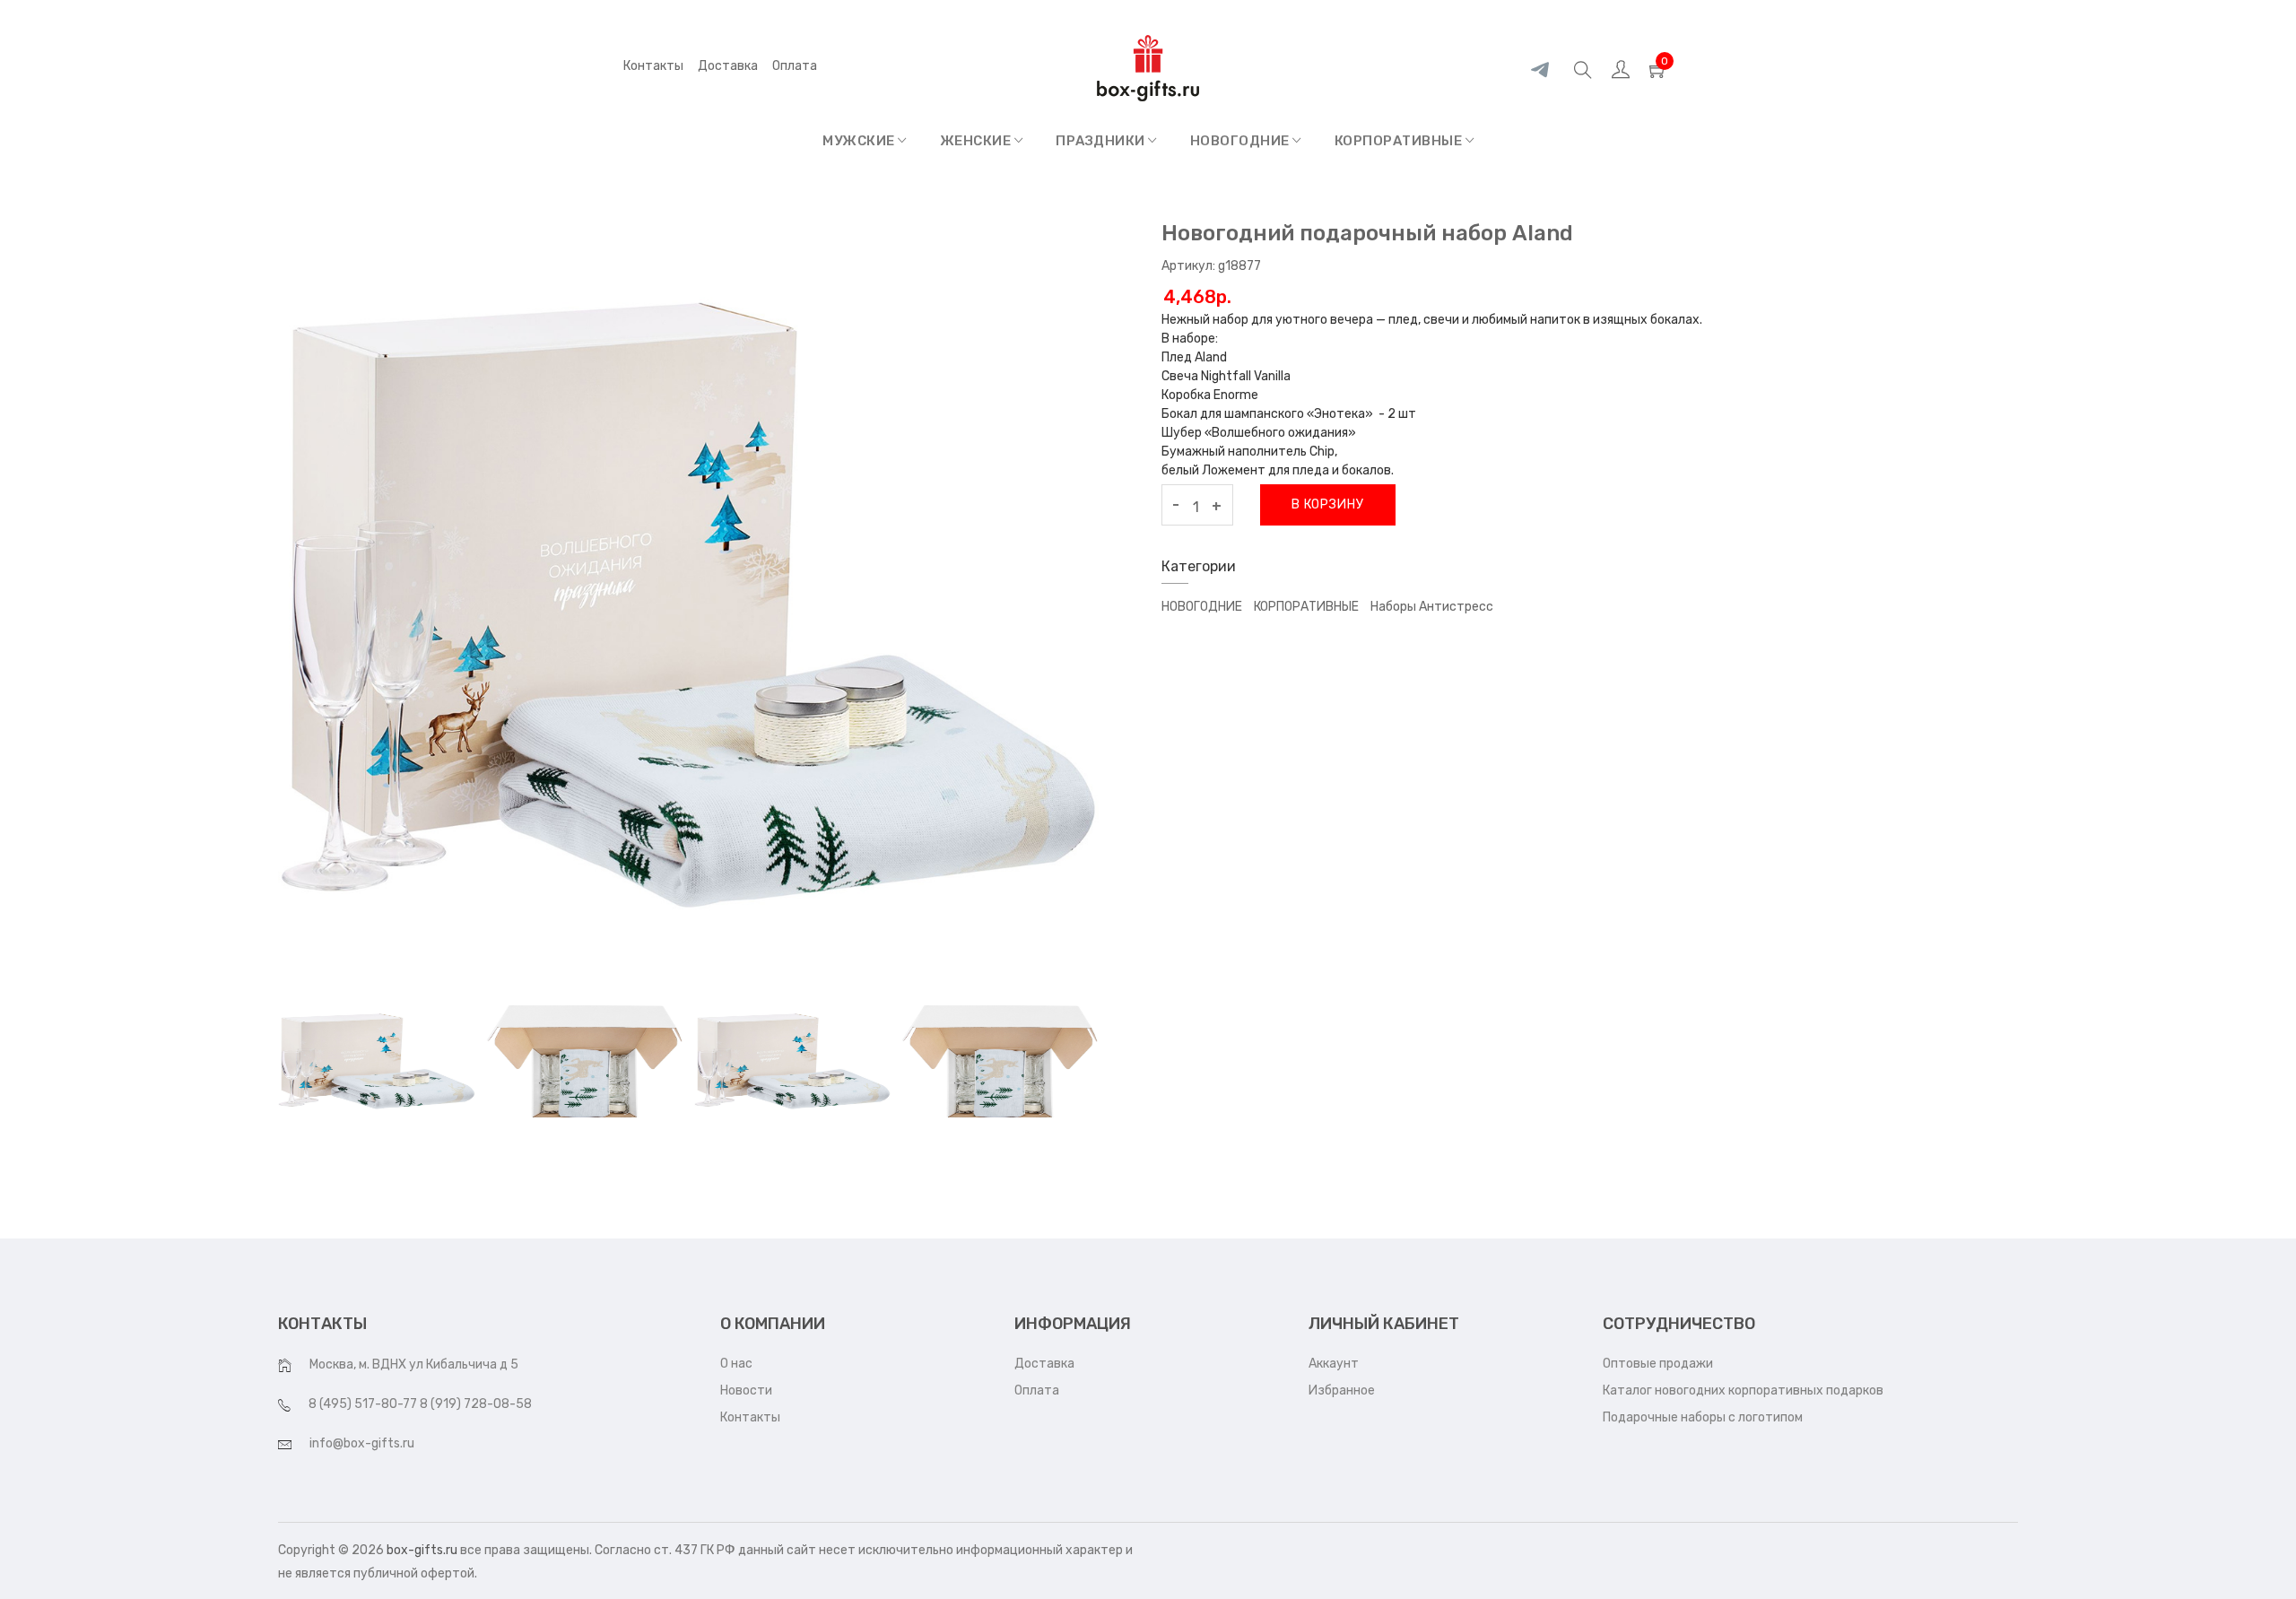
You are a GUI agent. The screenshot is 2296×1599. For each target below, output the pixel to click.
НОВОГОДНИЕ (1242, 141)
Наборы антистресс (1432, 607)
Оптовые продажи (1658, 1364)
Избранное (1342, 1390)
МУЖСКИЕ (860, 141)
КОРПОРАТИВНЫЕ (1400, 141)
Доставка (728, 66)
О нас (736, 1364)
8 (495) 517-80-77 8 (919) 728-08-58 (420, 1404)
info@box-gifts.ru (362, 1443)
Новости (746, 1390)
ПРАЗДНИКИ (1102, 141)
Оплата (1037, 1390)
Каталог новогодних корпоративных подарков (1743, 1390)
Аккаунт (1334, 1364)
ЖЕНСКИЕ (977, 141)
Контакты (653, 66)
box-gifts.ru (422, 1550)
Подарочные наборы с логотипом (1703, 1417)
